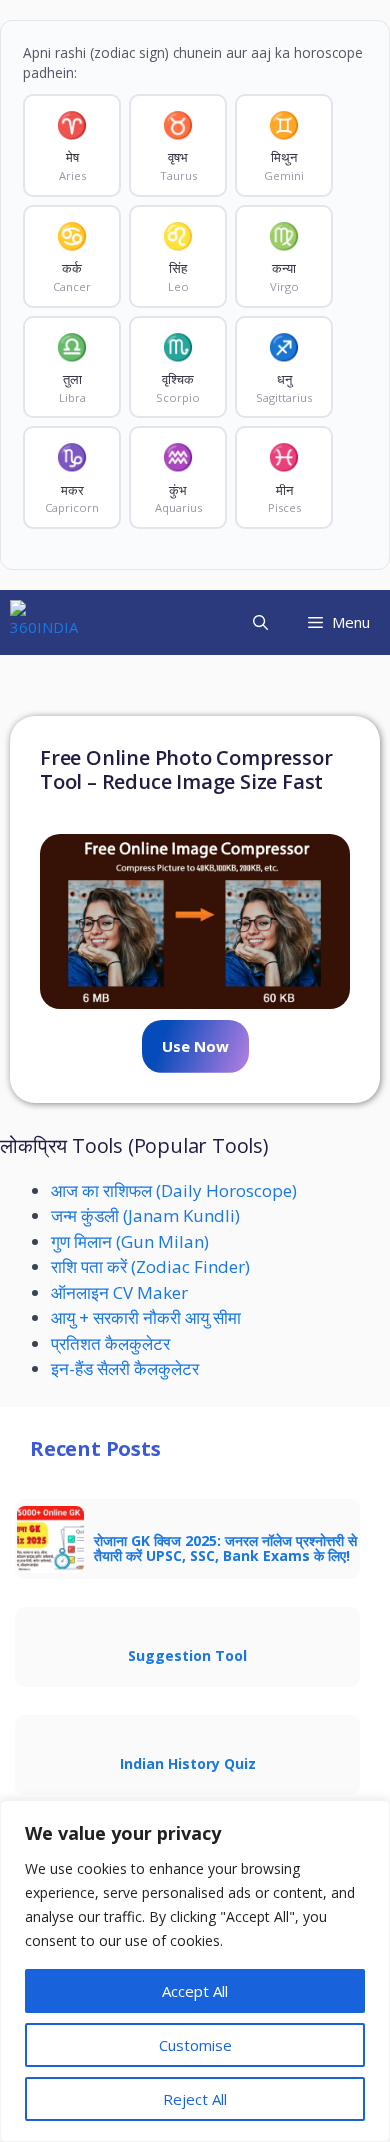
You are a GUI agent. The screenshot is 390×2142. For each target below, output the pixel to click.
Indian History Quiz (188, 1763)
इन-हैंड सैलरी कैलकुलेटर (125, 1368)
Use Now (195, 1046)
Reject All (195, 2099)
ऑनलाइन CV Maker (119, 1292)
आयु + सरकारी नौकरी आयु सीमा (146, 1317)
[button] (260, 622)
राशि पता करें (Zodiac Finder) (150, 1266)
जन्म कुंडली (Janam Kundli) (145, 1215)
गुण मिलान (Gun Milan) (130, 1241)
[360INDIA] (44, 622)
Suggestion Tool (187, 1655)
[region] (195, 1971)
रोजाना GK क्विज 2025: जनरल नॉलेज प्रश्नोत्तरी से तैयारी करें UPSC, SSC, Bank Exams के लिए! (225, 1548)
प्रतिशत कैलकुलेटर (110, 1343)
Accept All (195, 1991)
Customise (195, 2045)
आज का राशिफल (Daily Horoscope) (174, 1190)
